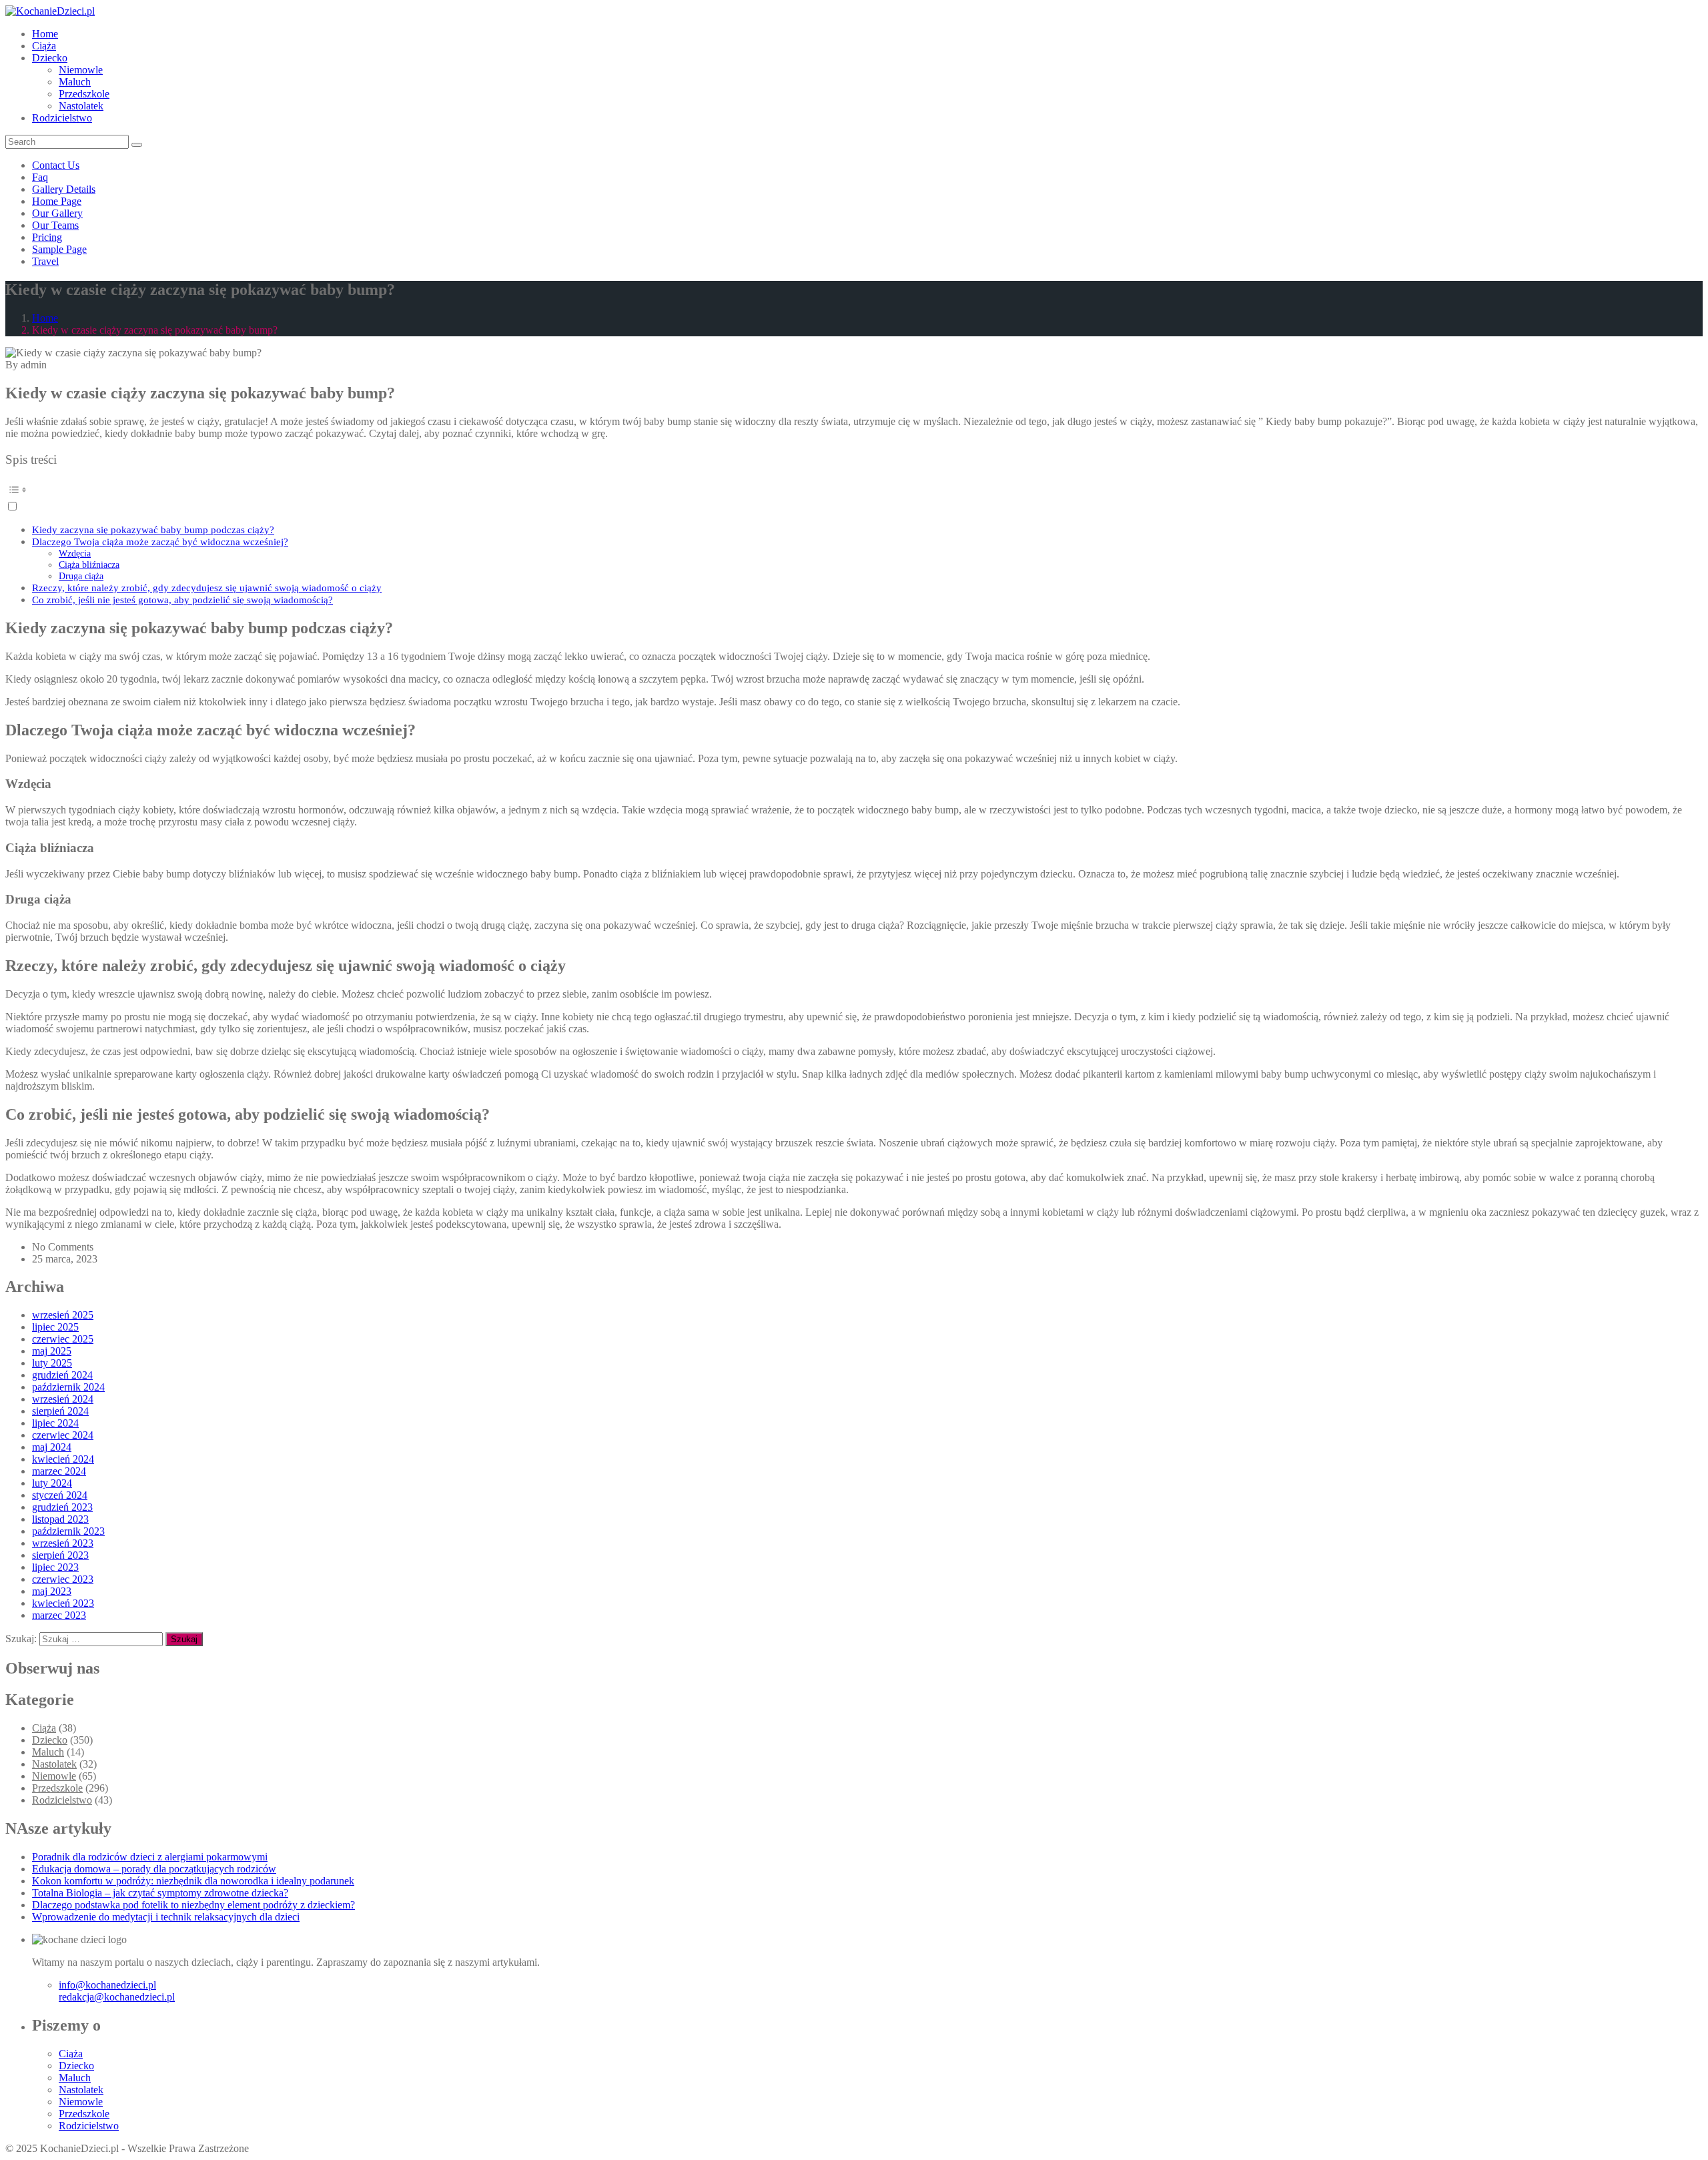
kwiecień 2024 (63, 1459)
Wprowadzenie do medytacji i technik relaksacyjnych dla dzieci (166, 1917)
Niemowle (81, 70)
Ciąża (44, 46)
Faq (40, 177)
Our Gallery (57, 213)
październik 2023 (68, 1531)
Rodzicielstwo (62, 118)
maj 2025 (52, 1351)
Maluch (75, 82)
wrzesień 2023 (63, 1543)
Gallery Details (64, 189)
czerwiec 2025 (63, 1339)
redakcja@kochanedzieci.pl (117, 1997)
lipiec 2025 (55, 1327)
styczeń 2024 (60, 1495)
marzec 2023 (59, 1615)
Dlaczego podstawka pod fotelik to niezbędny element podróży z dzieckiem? (193, 1905)
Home (45, 34)
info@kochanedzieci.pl (107, 1985)
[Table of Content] (854, 490)
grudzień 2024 (62, 1375)
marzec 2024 (59, 1471)
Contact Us (56, 165)
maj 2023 (52, 1591)
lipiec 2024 (55, 1423)
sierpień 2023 (60, 1555)
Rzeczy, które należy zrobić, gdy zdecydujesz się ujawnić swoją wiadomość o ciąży (207, 588)
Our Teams (55, 225)
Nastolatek (81, 106)
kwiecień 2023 (63, 1603)
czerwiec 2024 (63, 1435)
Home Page (57, 201)
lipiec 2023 (55, 1567)
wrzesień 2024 (63, 1399)
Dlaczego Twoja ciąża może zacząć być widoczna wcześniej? (160, 542)
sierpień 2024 (60, 1411)
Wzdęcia (75, 553)
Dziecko (50, 58)
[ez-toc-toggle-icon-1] (854, 496)
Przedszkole (84, 94)
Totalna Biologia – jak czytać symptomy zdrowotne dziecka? (160, 1893)
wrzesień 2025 (63, 1315)
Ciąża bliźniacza (89, 565)
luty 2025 (52, 1363)
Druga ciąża (81, 576)
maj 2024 (52, 1447)
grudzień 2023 (62, 1507)
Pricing (47, 237)
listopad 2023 (60, 1519)
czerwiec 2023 (63, 1579)
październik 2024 (68, 1387)
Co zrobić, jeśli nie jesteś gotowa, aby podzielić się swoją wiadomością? (182, 600)
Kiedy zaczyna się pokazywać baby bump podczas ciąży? (153, 529)
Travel (45, 261)
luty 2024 (52, 1483)
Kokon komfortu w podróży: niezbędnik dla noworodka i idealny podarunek (193, 1881)
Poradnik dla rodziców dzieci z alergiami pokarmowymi (150, 1857)
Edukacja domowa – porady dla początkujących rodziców (154, 1869)
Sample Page (59, 249)
